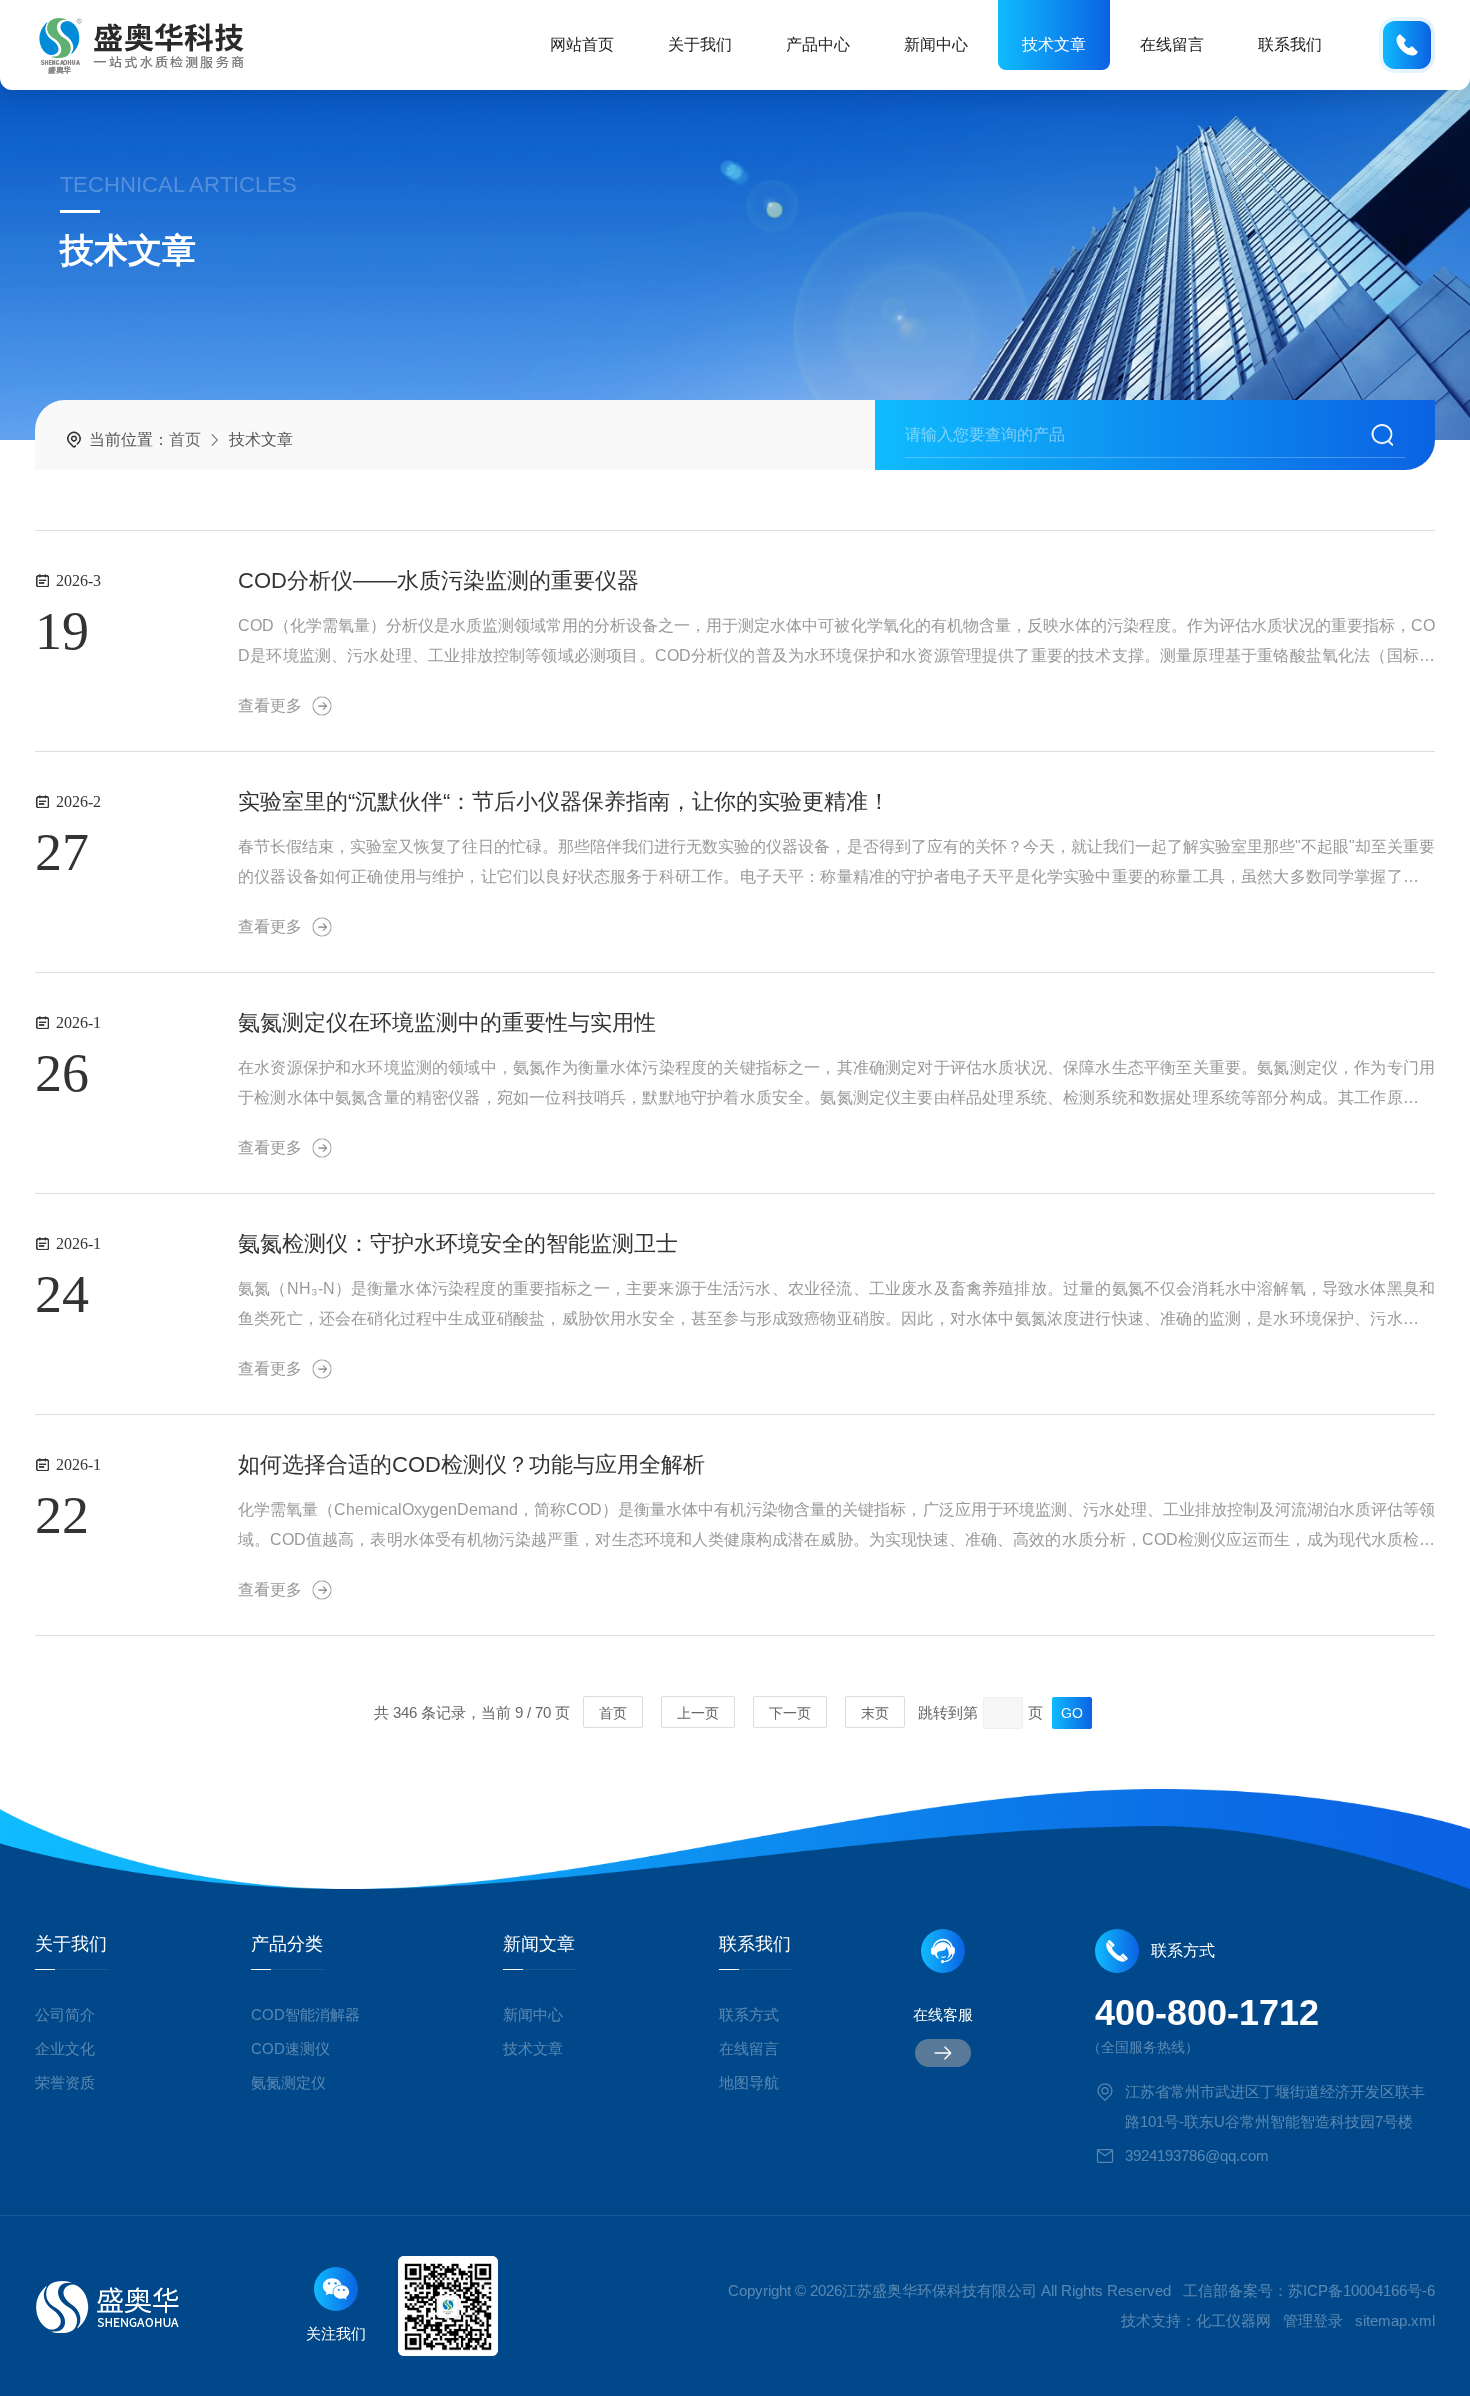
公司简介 (65, 2014)
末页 (875, 1713)
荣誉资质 (65, 2082)
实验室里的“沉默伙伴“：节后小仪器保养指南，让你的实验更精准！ (564, 801)
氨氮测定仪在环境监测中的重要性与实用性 (447, 1022)
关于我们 (700, 44)
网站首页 (582, 44)
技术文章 (1054, 44)
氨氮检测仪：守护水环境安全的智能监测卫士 (458, 1243)
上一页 (698, 1713)
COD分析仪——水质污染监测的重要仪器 (438, 580)
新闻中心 (936, 44)
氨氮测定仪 (288, 2082)
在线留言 (1172, 44)
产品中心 (818, 44)
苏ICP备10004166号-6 (1361, 2290)
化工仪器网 (1233, 2320)
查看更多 (270, 705)
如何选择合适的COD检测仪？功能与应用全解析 (471, 1464)
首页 (185, 439)
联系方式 (749, 2014)
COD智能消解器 (305, 2014)
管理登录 (1313, 2320)
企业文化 (65, 2048)
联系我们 (1290, 44)
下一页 (790, 1713)
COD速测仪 (290, 2048)
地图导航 (749, 2082)
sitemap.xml (1395, 2320)
